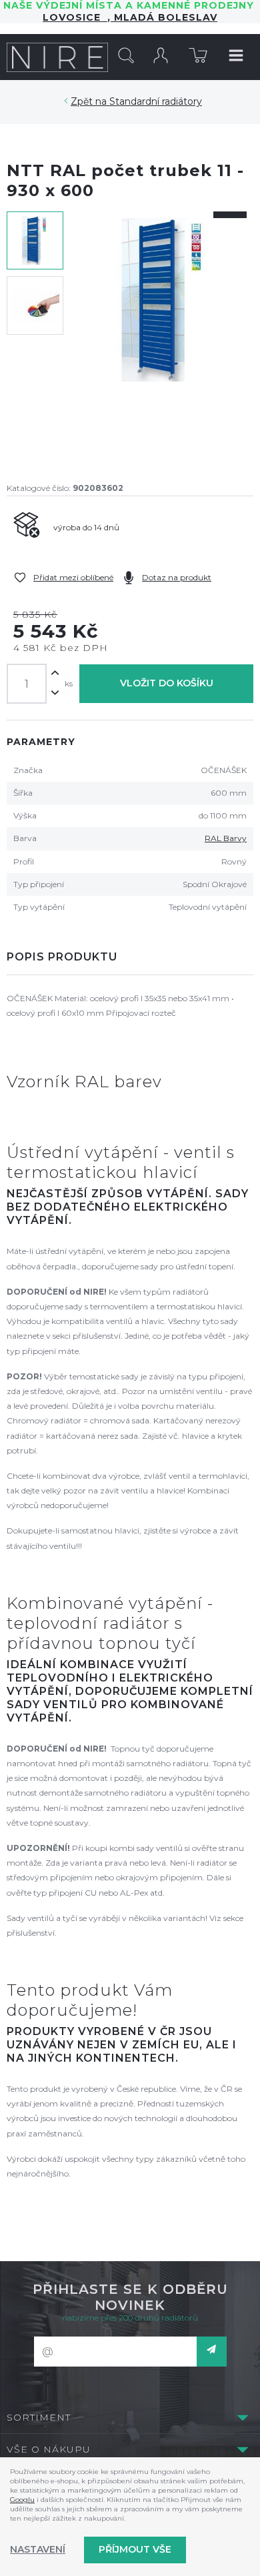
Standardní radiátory (156, 101)
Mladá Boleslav (164, 17)
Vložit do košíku (167, 683)
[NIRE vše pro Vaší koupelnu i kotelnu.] (58, 57)
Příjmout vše (135, 2549)
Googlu (22, 2500)
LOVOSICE (75, 17)
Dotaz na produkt (177, 577)
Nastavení (38, 2549)
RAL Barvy (226, 838)
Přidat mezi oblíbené (73, 577)
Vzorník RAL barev (84, 1082)
